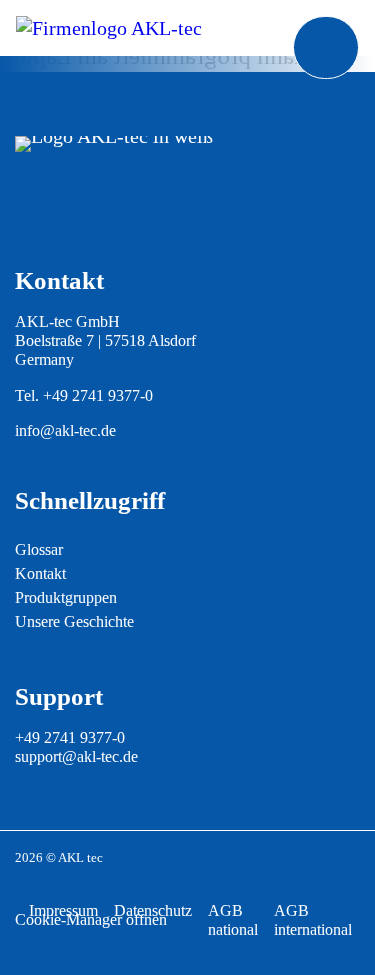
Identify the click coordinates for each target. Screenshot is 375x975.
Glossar (39, 549)
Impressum (63, 910)
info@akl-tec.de (65, 430)
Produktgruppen (66, 597)
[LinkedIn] (76, 205)
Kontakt (40, 573)
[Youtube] (35, 205)
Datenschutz (153, 910)
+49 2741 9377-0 (98, 395)
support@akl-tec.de (76, 756)
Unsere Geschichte (74, 621)
